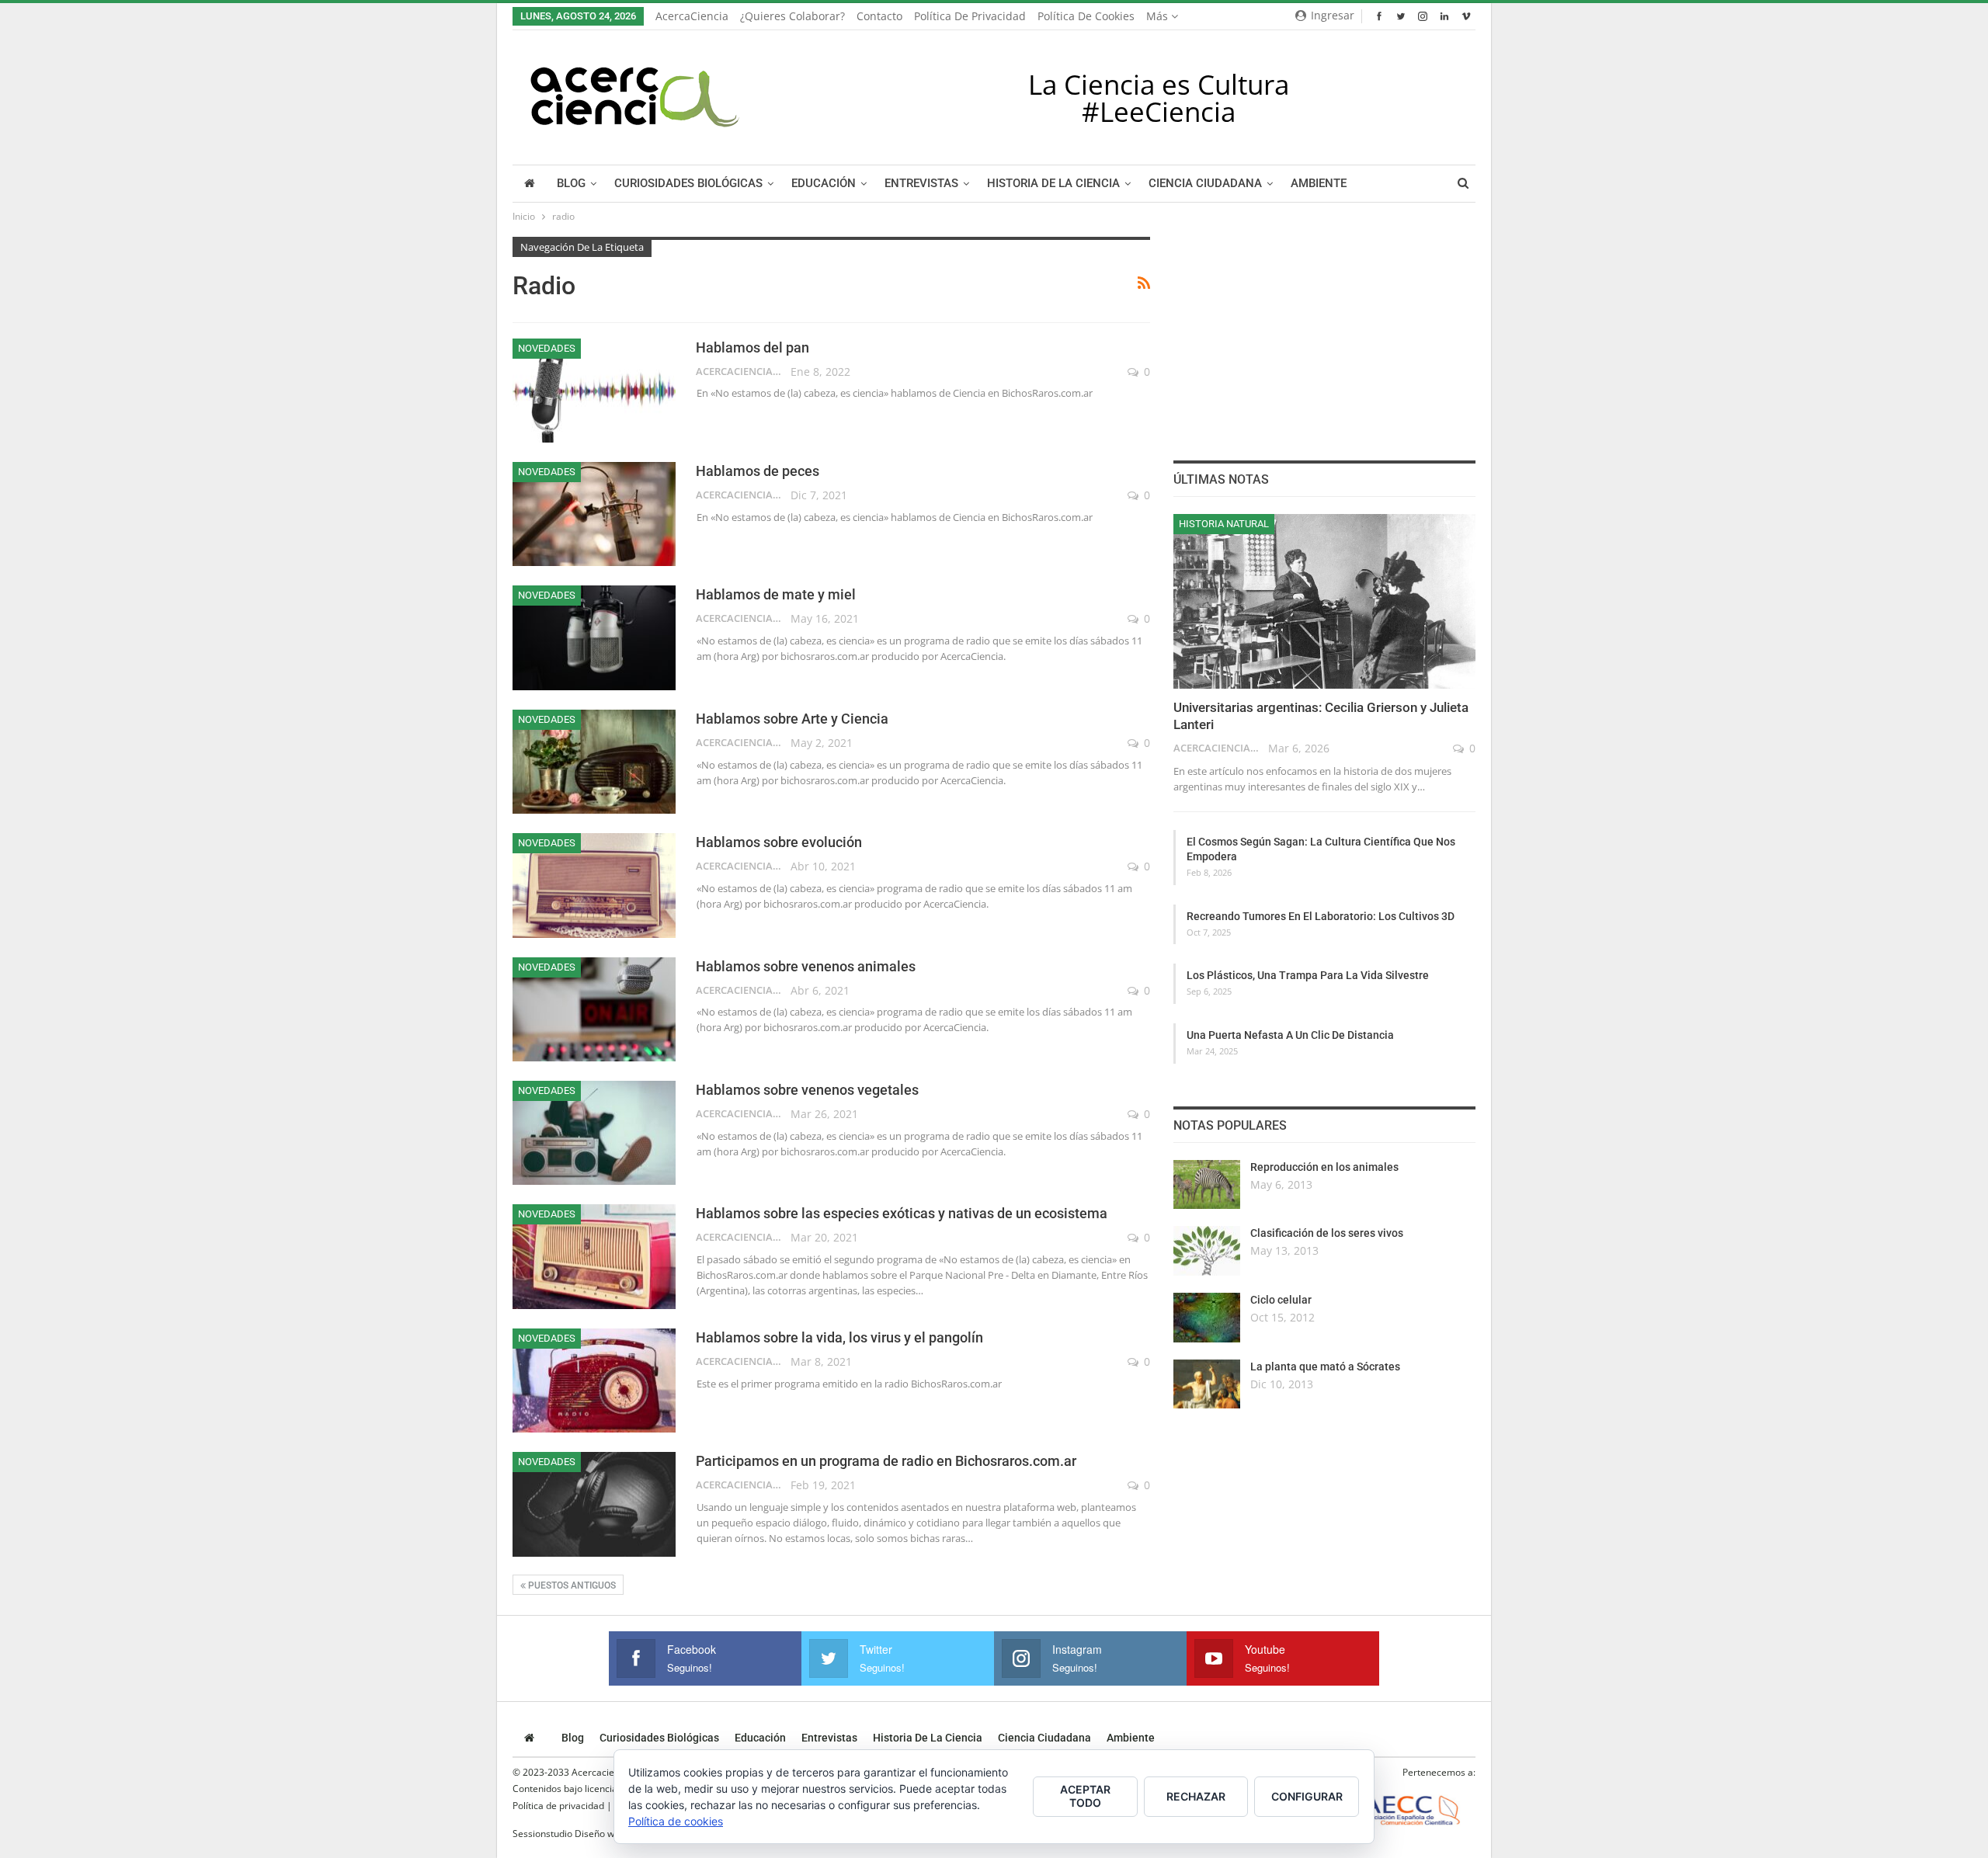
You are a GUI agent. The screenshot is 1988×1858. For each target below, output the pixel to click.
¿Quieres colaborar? (792, 16)
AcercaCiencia (692, 16)
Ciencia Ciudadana (1205, 184)
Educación (824, 184)
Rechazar (1196, 1796)
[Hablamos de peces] (594, 514)
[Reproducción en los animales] (1207, 1185)
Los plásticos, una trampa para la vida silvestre (1308, 975)
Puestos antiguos (571, 1585)
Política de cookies (1086, 16)
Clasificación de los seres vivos (1327, 1233)
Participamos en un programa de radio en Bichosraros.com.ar (886, 1461)
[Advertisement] (1324, 334)
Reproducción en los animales (1324, 1167)
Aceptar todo (1085, 1796)
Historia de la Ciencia (1053, 184)
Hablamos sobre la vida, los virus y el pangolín (839, 1337)
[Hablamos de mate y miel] (594, 637)
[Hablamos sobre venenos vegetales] (594, 1133)
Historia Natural (1224, 524)
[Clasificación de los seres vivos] (1207, 1251)
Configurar (1307, 1796)
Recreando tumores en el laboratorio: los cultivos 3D (1321, 916)
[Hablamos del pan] (594, 391)
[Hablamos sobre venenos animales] (594, 1009)
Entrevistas (921, 184)
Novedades (547, 348)
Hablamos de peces (758, 471)
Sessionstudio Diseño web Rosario (586, 1834)
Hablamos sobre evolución (779, 842)
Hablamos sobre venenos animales (806, 966)
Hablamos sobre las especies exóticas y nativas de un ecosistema (902, 1213)
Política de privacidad (970, 16)
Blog (571, 184)
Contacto (879, 16)
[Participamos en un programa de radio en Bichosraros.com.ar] (594, 1504)
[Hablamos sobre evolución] (594, 885)
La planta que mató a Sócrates (1325, 1367)
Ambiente (1319, 184)
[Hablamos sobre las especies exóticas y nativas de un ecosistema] (594, 1256)
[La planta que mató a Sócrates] (1207, 1384)
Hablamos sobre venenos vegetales (807, 1090)
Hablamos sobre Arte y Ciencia (792, 719)
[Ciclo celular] (1207, 1318)
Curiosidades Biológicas (688, 184)
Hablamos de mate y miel (776, 594)
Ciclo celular (1281, 1300)
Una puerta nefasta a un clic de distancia (1290, 1035)
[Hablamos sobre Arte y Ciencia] (594, 762)
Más (1159, 16)
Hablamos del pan (752, 347)
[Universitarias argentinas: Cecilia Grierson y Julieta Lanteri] (1324, 602)
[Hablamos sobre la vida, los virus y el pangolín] (594, 1380)
